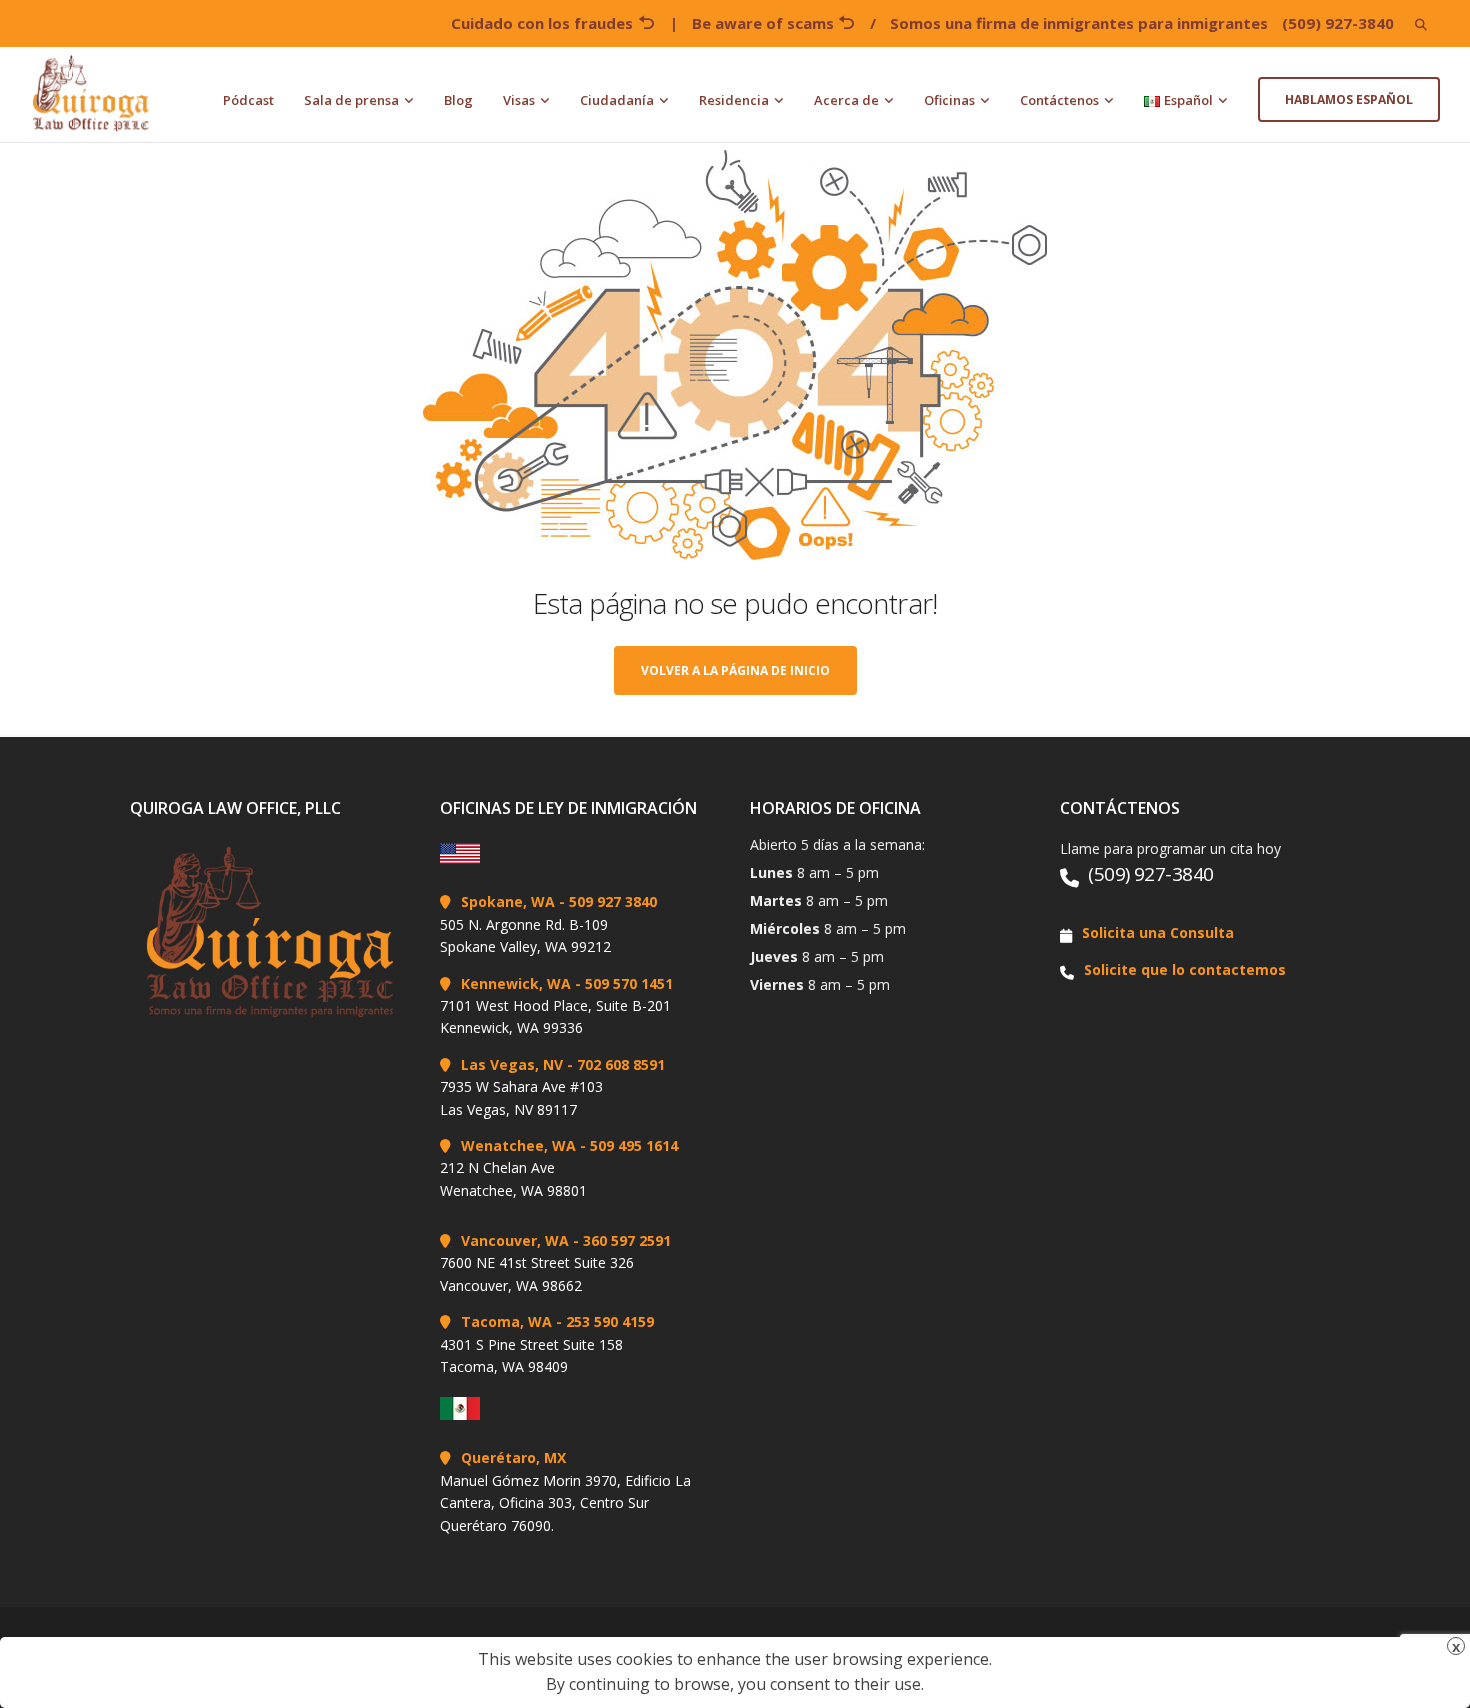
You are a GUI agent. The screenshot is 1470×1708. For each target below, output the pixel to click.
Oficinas (949, 100)
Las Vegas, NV (512, 1064)
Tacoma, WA (506, 1321)
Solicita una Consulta (1158, 932)
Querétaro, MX (513, 1457)
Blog (458, 100)
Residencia (734, 100)
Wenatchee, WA (518, 1145)
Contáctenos (1059, 100)
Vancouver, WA (515, 1240)
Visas (519, 100)
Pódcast (248, 100)
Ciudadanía (617, 100)
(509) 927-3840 (1338, 23)
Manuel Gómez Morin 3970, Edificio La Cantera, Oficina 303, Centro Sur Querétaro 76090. (565, 1503)
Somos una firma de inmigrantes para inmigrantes (1079, 23)
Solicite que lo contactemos (1185, 969)
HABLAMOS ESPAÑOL (1349, 99)
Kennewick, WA (516, 983)
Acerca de (846, 100)
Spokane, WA (508, 901)
